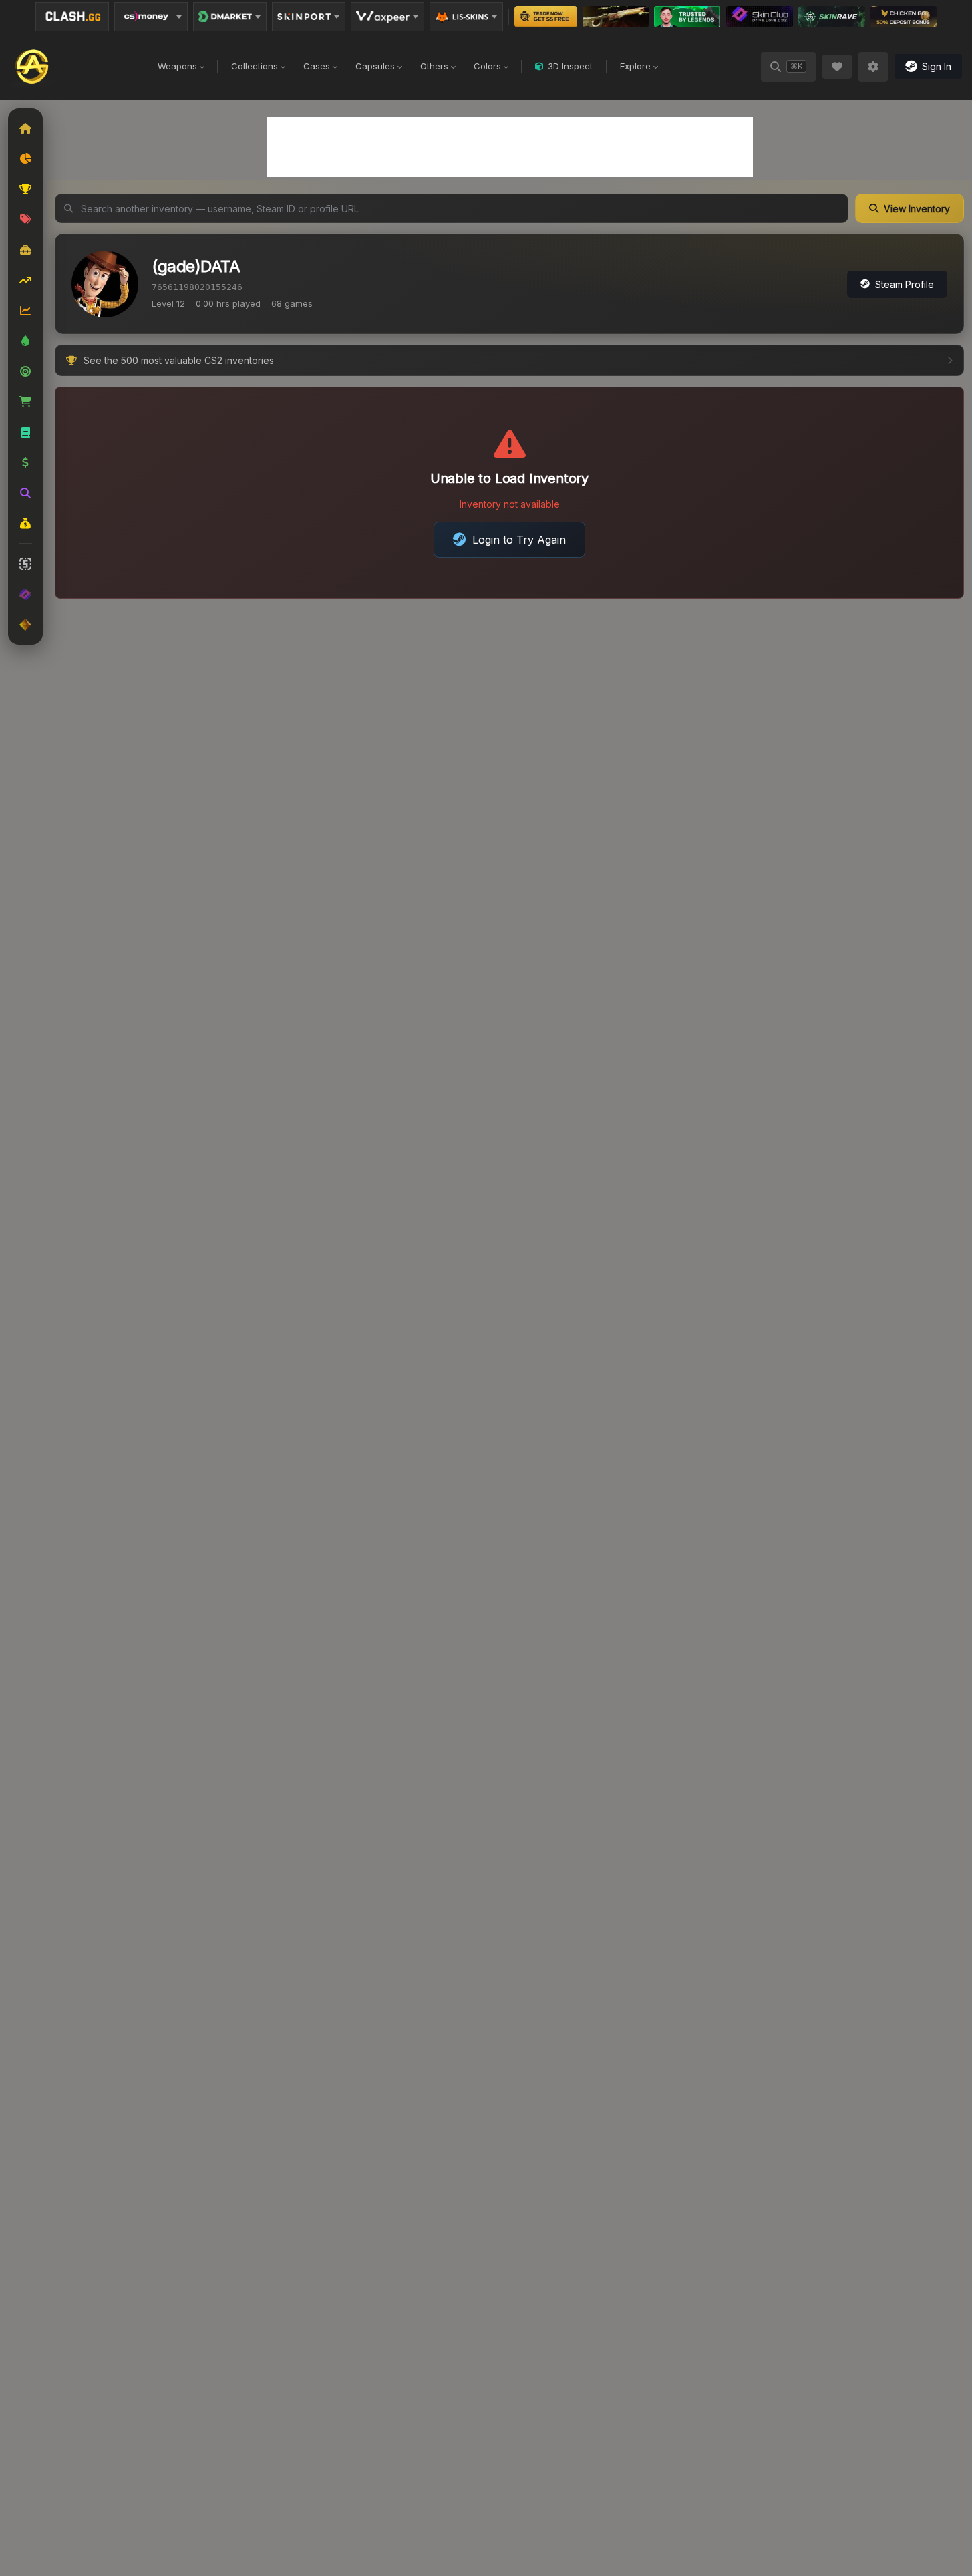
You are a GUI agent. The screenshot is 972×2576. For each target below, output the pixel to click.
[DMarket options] (230, 17)
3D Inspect (570, 66)
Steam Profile (905, 284)
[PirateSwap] (616, 17)
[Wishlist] (837, 67)
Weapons (177, 66)
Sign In (937, 66)
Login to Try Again (519, 540)
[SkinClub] (760, 17)
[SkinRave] (832, 17)
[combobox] (452, 208)
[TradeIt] (687, 17)
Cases (317, 66)
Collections (255, 66)
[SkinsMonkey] (546, 17)
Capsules (375, 66)
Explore (635, 66)
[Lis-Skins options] (466, 17)
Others (434, 66)
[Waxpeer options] (387, 17)
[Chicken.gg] (904, 17)
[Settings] (873, 67)
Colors (487, 66)
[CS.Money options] (151, 17)
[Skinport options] (309, 17)
